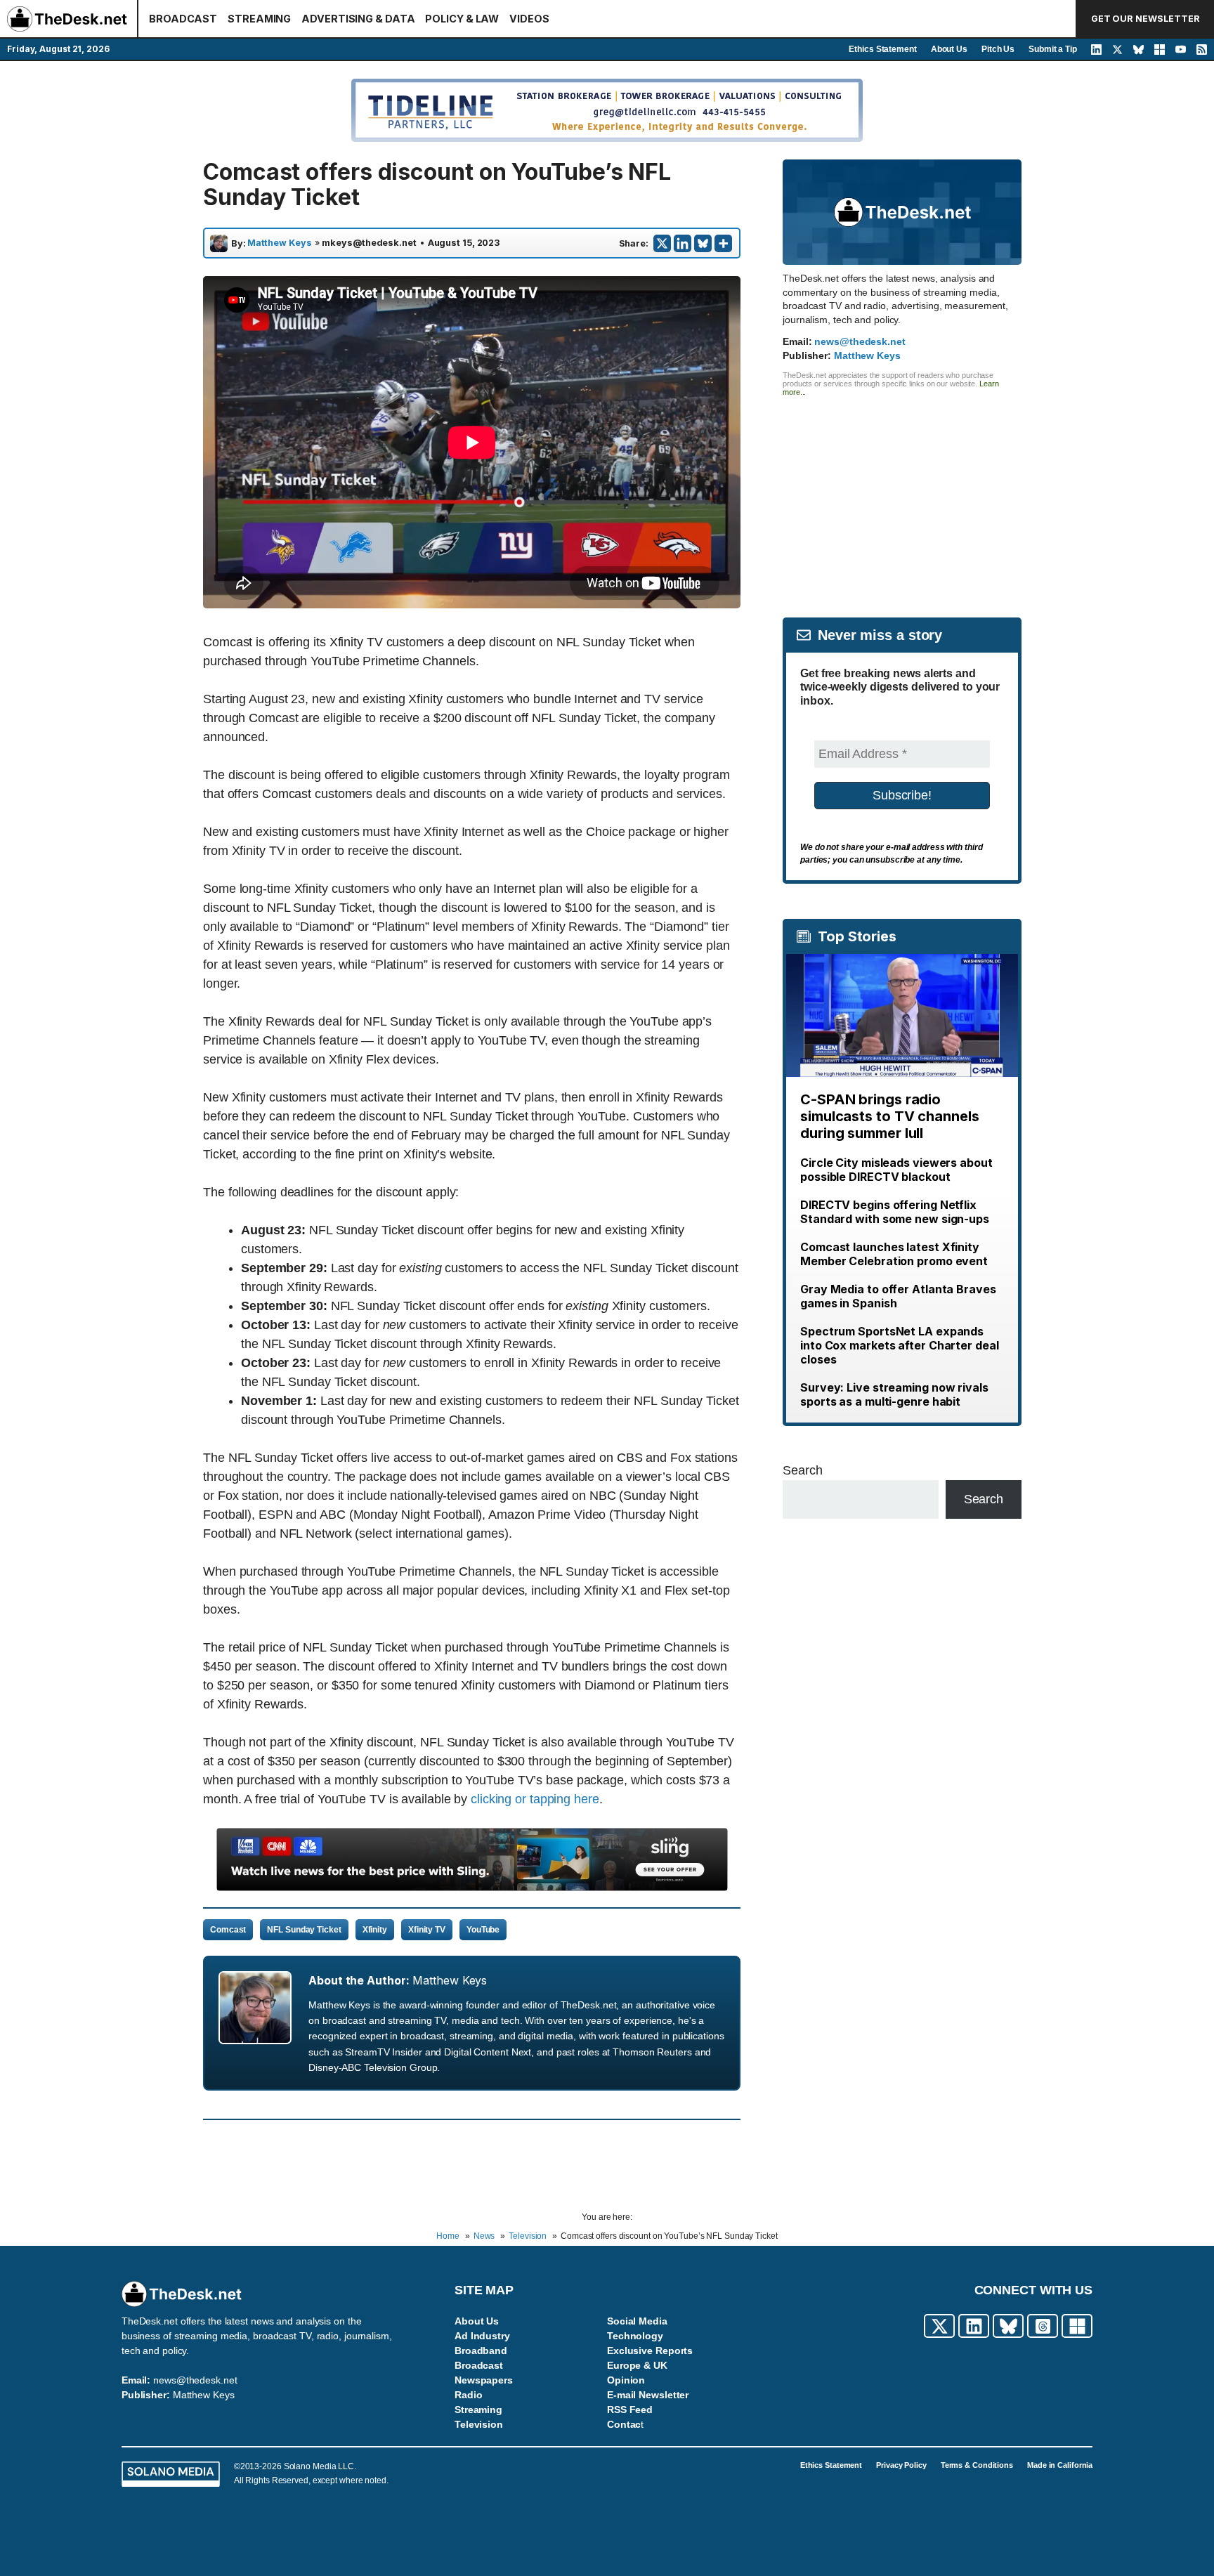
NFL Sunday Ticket (304, 1930)
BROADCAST (183, 19)
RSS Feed (630, 2410)
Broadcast (479, 2365)
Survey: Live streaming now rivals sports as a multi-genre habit (894, 1394)
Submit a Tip (1053, 49)
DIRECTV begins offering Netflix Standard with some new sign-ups (895, 1212)
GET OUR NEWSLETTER (1146, 19)
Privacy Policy (901, 2465)
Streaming (478, 2410)
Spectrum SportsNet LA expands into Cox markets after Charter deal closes (900, 1345)
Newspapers (484, 2380)
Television (479, 2424)
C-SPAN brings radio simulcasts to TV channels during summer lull (890, 1116)
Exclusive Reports (650, 2351)
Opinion (626, 2380)
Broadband (481, 2351)
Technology (635, 2336)
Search (802, 1470)
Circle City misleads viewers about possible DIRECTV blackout (896, 1170)
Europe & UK (637, 2365)
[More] (723, 243)
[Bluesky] (703, 243)
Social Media (637, 2321)
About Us (949, 49)
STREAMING (259, 19)
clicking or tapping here (535, 1799)
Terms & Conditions (977, 2465)
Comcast (228, 1930)
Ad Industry (482, 2336)
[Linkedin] (683, 243)
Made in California (1060, 2465)
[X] (662, 243)
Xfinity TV (427, 1930)
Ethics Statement (882, 49)
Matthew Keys (280, 243)
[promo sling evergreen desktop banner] (472, 1887)
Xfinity (375, 1930)
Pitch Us (998, 49)
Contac (624, 2424)
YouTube (483, 1930)
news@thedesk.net (860, 341)
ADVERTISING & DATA (358, 19)
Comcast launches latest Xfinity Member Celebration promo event (894, 1254)
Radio (469, 2395)
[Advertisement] (902, 495)
